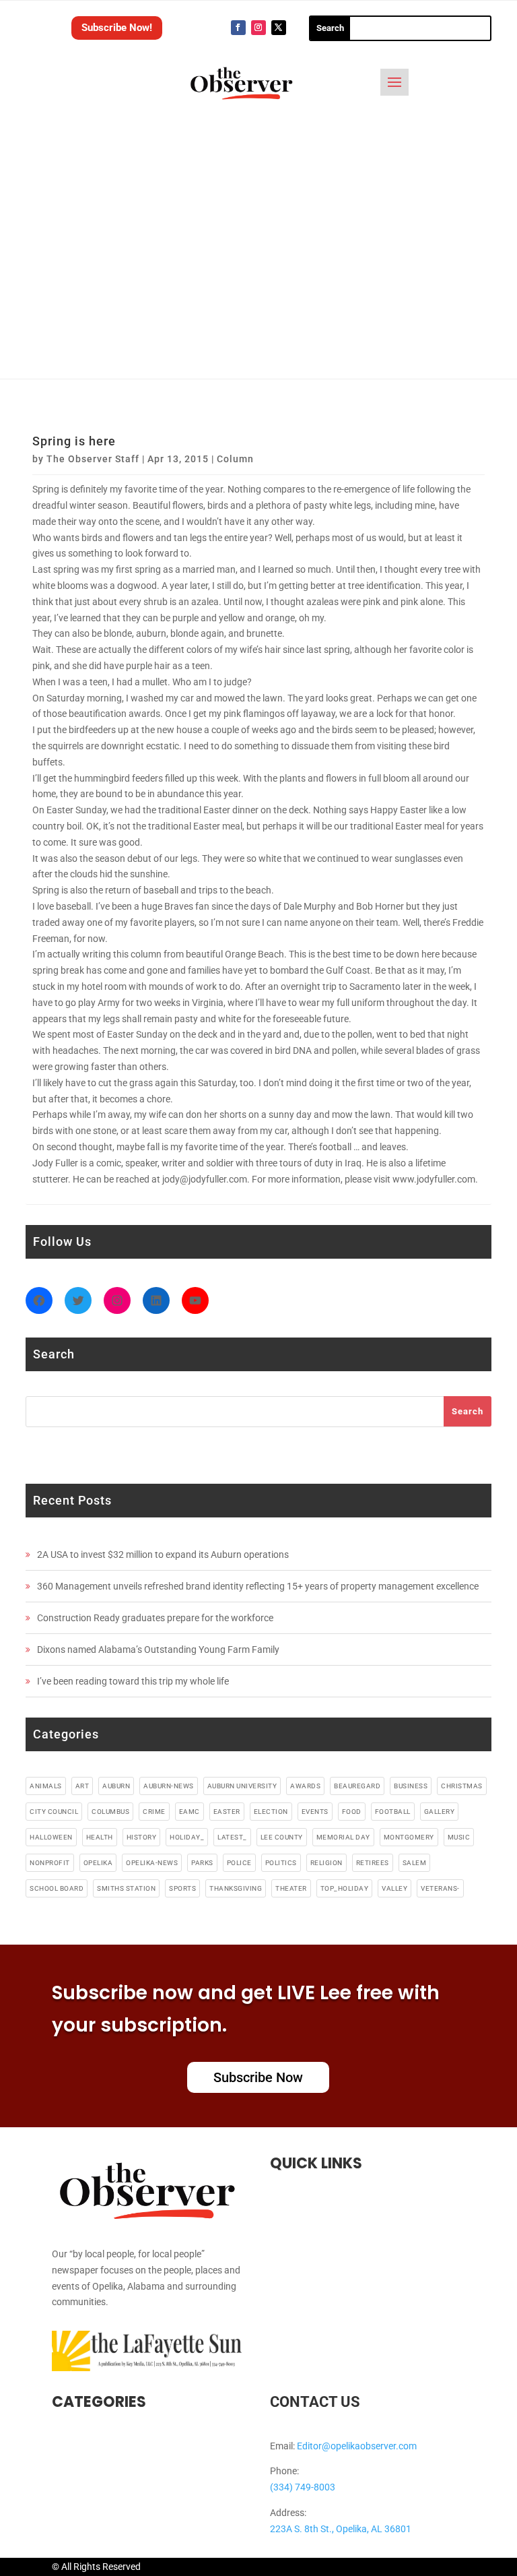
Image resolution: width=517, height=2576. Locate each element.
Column (235, 459)
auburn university (242, 1786)
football (393, 1812)
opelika (98, 1863)
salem (415, 1863)
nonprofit (50, 1863)
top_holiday (345, 1888)
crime (154, 1812)
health (100, 1837)
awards (305, 1786)
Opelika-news (152, 1863)
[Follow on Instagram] (258, 28)
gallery (440, 1812)
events (315, 1812)
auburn (116, 1786)
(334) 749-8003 (303, 2487)
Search (468, 1411)
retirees (373, 1863)
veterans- (440, 1888)
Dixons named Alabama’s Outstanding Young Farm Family (158, 1650)
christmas (462, 1786)
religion (326, 1863)
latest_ (232, 1837)
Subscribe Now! (117, 28)
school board (57, 1888)
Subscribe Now (258, 2077)
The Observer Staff (93, 459)
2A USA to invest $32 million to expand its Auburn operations (163, 1554)
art (82, 1786)
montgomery (409, 1837)
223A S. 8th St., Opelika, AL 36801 (341, 2529)
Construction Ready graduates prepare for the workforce (155, 1618)
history (142, 1837)
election (271, 1812)
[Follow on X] (279, 28)
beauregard (357, 1786)
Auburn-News (169, 1786)
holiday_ (187, 1837)
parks (202, 1863)
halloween (51, 1837)
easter (227, 1812)
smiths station (126, 1888)
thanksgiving (236, 1888)
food (352, 1812)
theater (291, 1888)
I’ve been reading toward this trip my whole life (133, 1681)
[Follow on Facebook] (238, 28)
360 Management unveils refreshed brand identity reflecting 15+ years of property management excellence (258, 1586)
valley (394, 1888)
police (239, 1863)
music (459, 1837)
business (411, 1786)
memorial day (343, 1837)
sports (182, 1888)
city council (54, 1812)
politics (281, 1863)
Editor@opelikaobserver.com (357, 2446)
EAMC (189, 1812)
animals (46, 1786)
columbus (110, 1812)
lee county (282, 1837)
